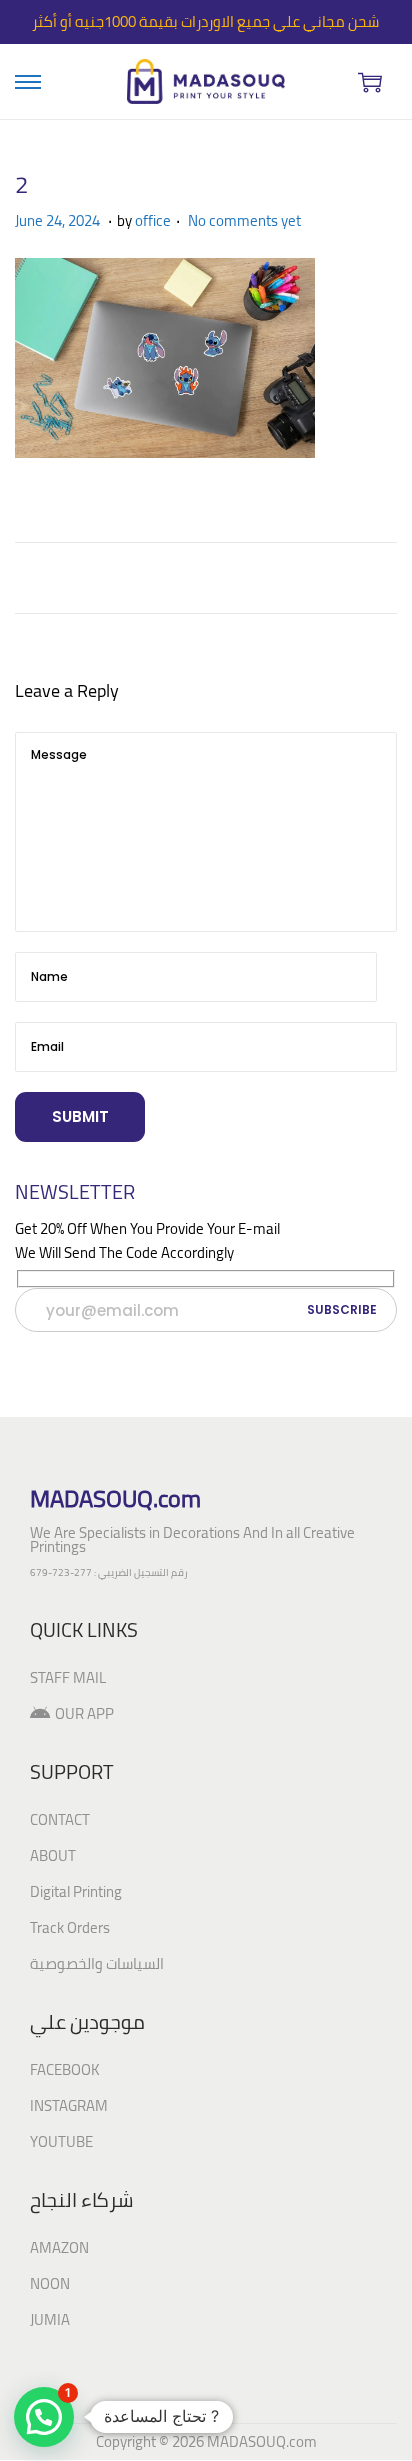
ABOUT (53, 1855)
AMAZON (59, 2247)
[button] (44, 2417)
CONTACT (60, 1819)
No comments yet (244, 220)
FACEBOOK (65, 2069)
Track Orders (70, 1927)
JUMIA (50, 2319)
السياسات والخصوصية (97, 1963)
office (153, 220)
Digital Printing (76, 1891)
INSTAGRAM (69, 2105)
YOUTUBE (61, 2141)
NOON (50, 2283)
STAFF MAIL (68, 1677)
